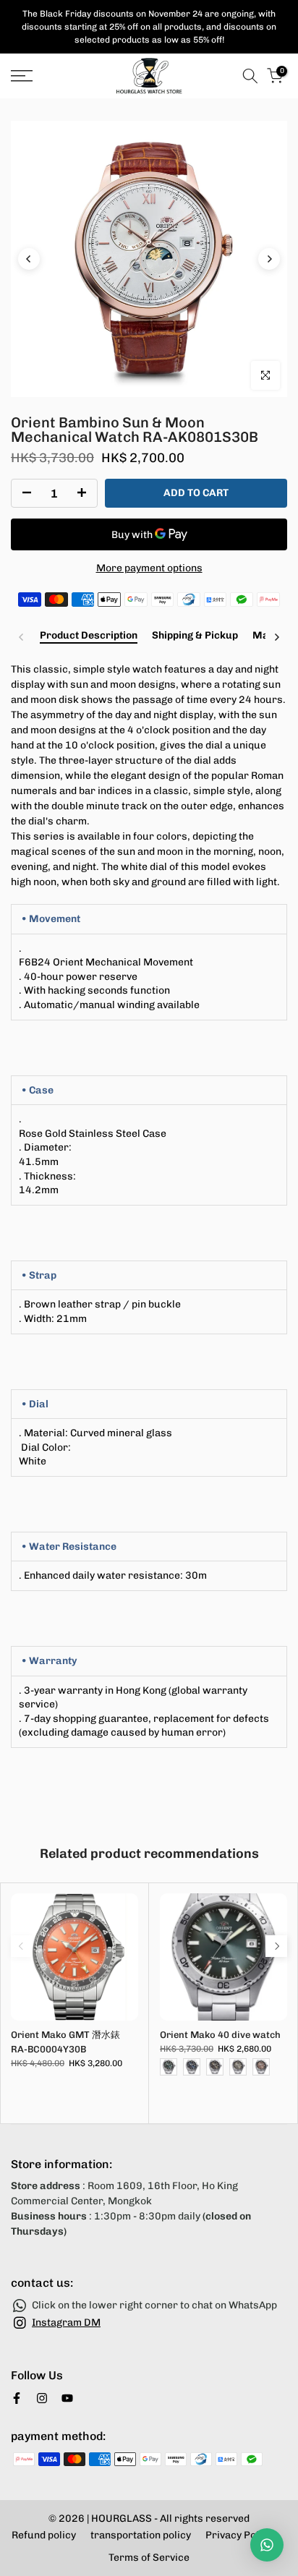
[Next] (269, 259)
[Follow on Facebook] (17, 2398)
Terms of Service (149, 2558)
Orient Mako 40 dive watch (220, 2035)
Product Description (89, 636)
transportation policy (141, 2535)
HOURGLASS (122, 2519)
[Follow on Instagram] (42, 2398)
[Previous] (29, 259)
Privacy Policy (239, 2535)
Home (24, 107)
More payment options (149, 568)
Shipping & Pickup (195, 636)
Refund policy (44, 2535)
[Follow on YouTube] (67, 2398)
